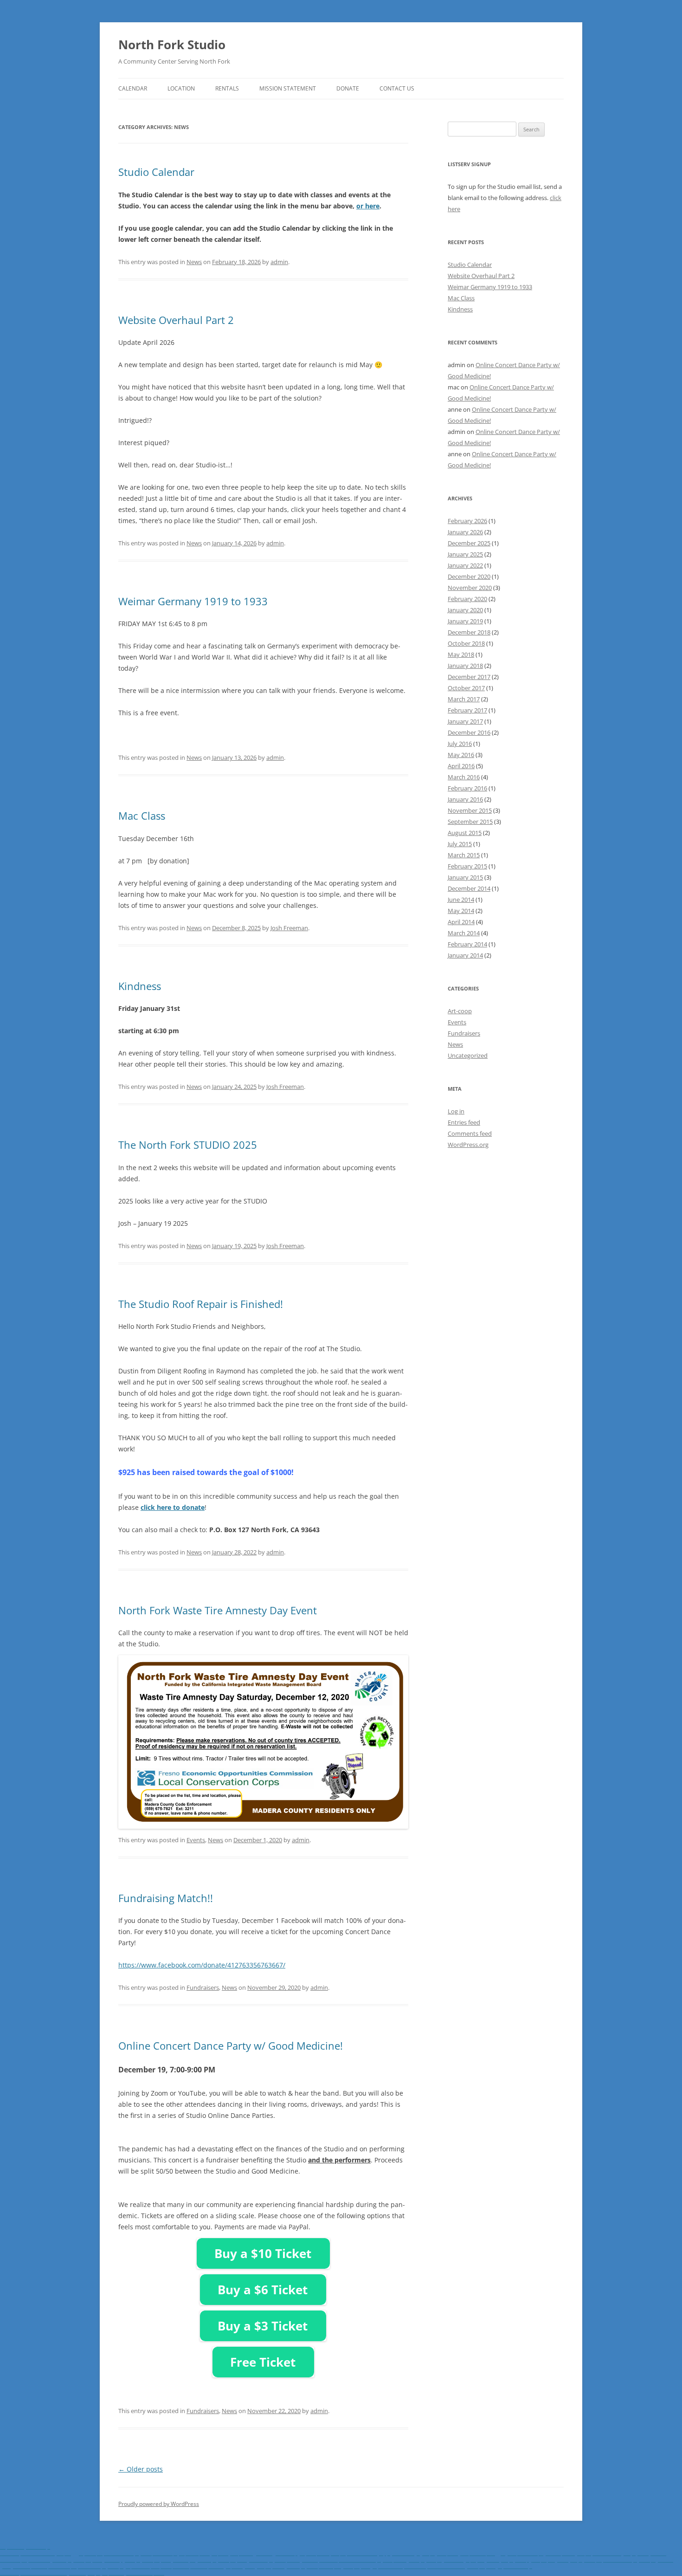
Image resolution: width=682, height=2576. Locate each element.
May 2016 (461, 755)
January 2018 (465, 666)
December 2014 (469, 888)
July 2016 (460, 744)
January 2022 (465, 565)
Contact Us (397, 88)
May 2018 (461, 654)
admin (279, 262)
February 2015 (467, 866)
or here (368, 206)
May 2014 (461, 911)
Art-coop (460, 1011)
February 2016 (467, 788)
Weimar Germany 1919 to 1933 (193, 601)
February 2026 (467, 521)
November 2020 (470, 588)
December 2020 (469, 576)
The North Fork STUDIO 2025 (188, 1145)
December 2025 (469, 543)
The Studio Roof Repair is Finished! (201, 1304)
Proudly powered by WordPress (159, 2504)
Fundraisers (203, 1987)
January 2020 (465, 610)
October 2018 (466, 643)
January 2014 (465, 955)
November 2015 (470, 810)
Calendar (133, 88)
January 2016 (465, 799)
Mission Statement (288, 88)
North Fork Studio (172, 45)
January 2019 (465, 621)
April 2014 (461, 922)
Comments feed (470, 1133)
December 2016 (469, 732)
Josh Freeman (289, 928)
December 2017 (469, 677)
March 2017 (464, 699)
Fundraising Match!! (166, 1898)
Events (196, 1840)
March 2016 (464, 777)
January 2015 (465, 877)
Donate (348, 88)
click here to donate (173, 1507)
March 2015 (464, 855)
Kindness (140, 986)
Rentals (227, 88)
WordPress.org (468, 1145)
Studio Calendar (156, 172)
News (194, 262)
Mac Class (142, 816)
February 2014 (467, 944)
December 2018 (469, 632)
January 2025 (465, 554)
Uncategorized (468, 1055)
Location (181, 88)
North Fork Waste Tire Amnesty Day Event (218, 1610)
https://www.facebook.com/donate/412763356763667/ (202, 1965)
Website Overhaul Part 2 (176, 320)
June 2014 (461, 900)
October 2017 (466, 688)
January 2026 (465, 532)
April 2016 (461, 766)
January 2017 (465, 721)
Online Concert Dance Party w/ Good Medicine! (231, 2045)
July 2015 (460, 844)
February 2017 (467, 710)
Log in (456, 1111)
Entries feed (464, 1122)
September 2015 (470, 822)
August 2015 (465, 833)
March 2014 (464, 933)
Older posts (141, 2469)
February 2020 (467, 599)
